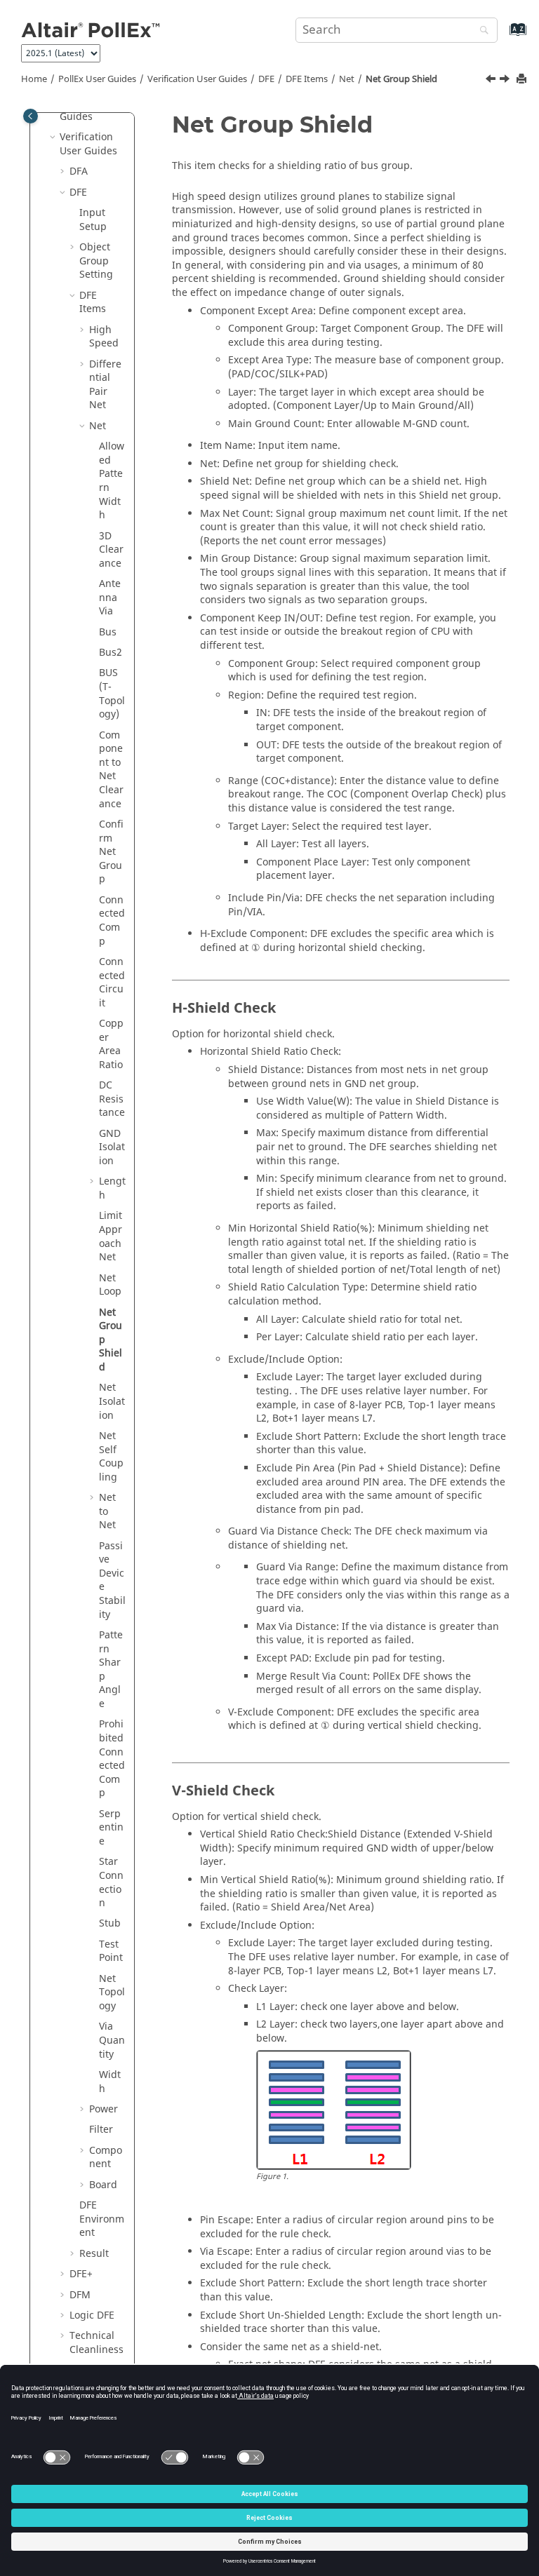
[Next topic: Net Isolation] (506, 81)
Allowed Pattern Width (112, 481)
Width (110, 2082)
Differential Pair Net (105, 385)
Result (94, 2254)
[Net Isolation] (506, 81)
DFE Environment (102, 2219)
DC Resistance (112, 1099)
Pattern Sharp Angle (111, 1670)
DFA (79, 171)
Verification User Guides (197, 79)
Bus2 (111, 653)
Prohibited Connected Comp (112, 1759)
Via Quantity (112, 2040)
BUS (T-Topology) (112, 694)
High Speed (104, 337)
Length (112, 1188)
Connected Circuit (112, 983)
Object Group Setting (96, 261)
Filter (101, 2130)
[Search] (481, 31)
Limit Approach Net (111, 1236)
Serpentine (111, 1828)
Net (347, 79)
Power (104, 2109)
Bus (108, 632)
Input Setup (93, 220)
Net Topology (112, 1992)
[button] (54, 137)
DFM (80, 2295)
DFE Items (307, 79)
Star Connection (111, 1882)
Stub (110, 1923)
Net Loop (110, 1285)
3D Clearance (111, 550)
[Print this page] (523, 80)
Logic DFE (92, 2315)
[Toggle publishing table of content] (31, 116)
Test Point (111, 1951)
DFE (266, 79)
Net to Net (107, 1511)
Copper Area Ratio (111, 1044)
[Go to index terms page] (503, 36)
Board (103, 2185)
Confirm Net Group (111, 852)
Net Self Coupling (111, 1457)
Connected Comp (112, 921)
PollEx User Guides (97, 79)
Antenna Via (110, 598)
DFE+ (81, 2274)
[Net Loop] (492, 81)
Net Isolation (112, 1401)
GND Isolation (112, 1147)
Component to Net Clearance (111, 770)
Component (106, 2158)
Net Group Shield (401, 79)
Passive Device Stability (112, 1580)
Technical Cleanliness (97, 2343)
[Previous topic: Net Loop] (492, 81)
